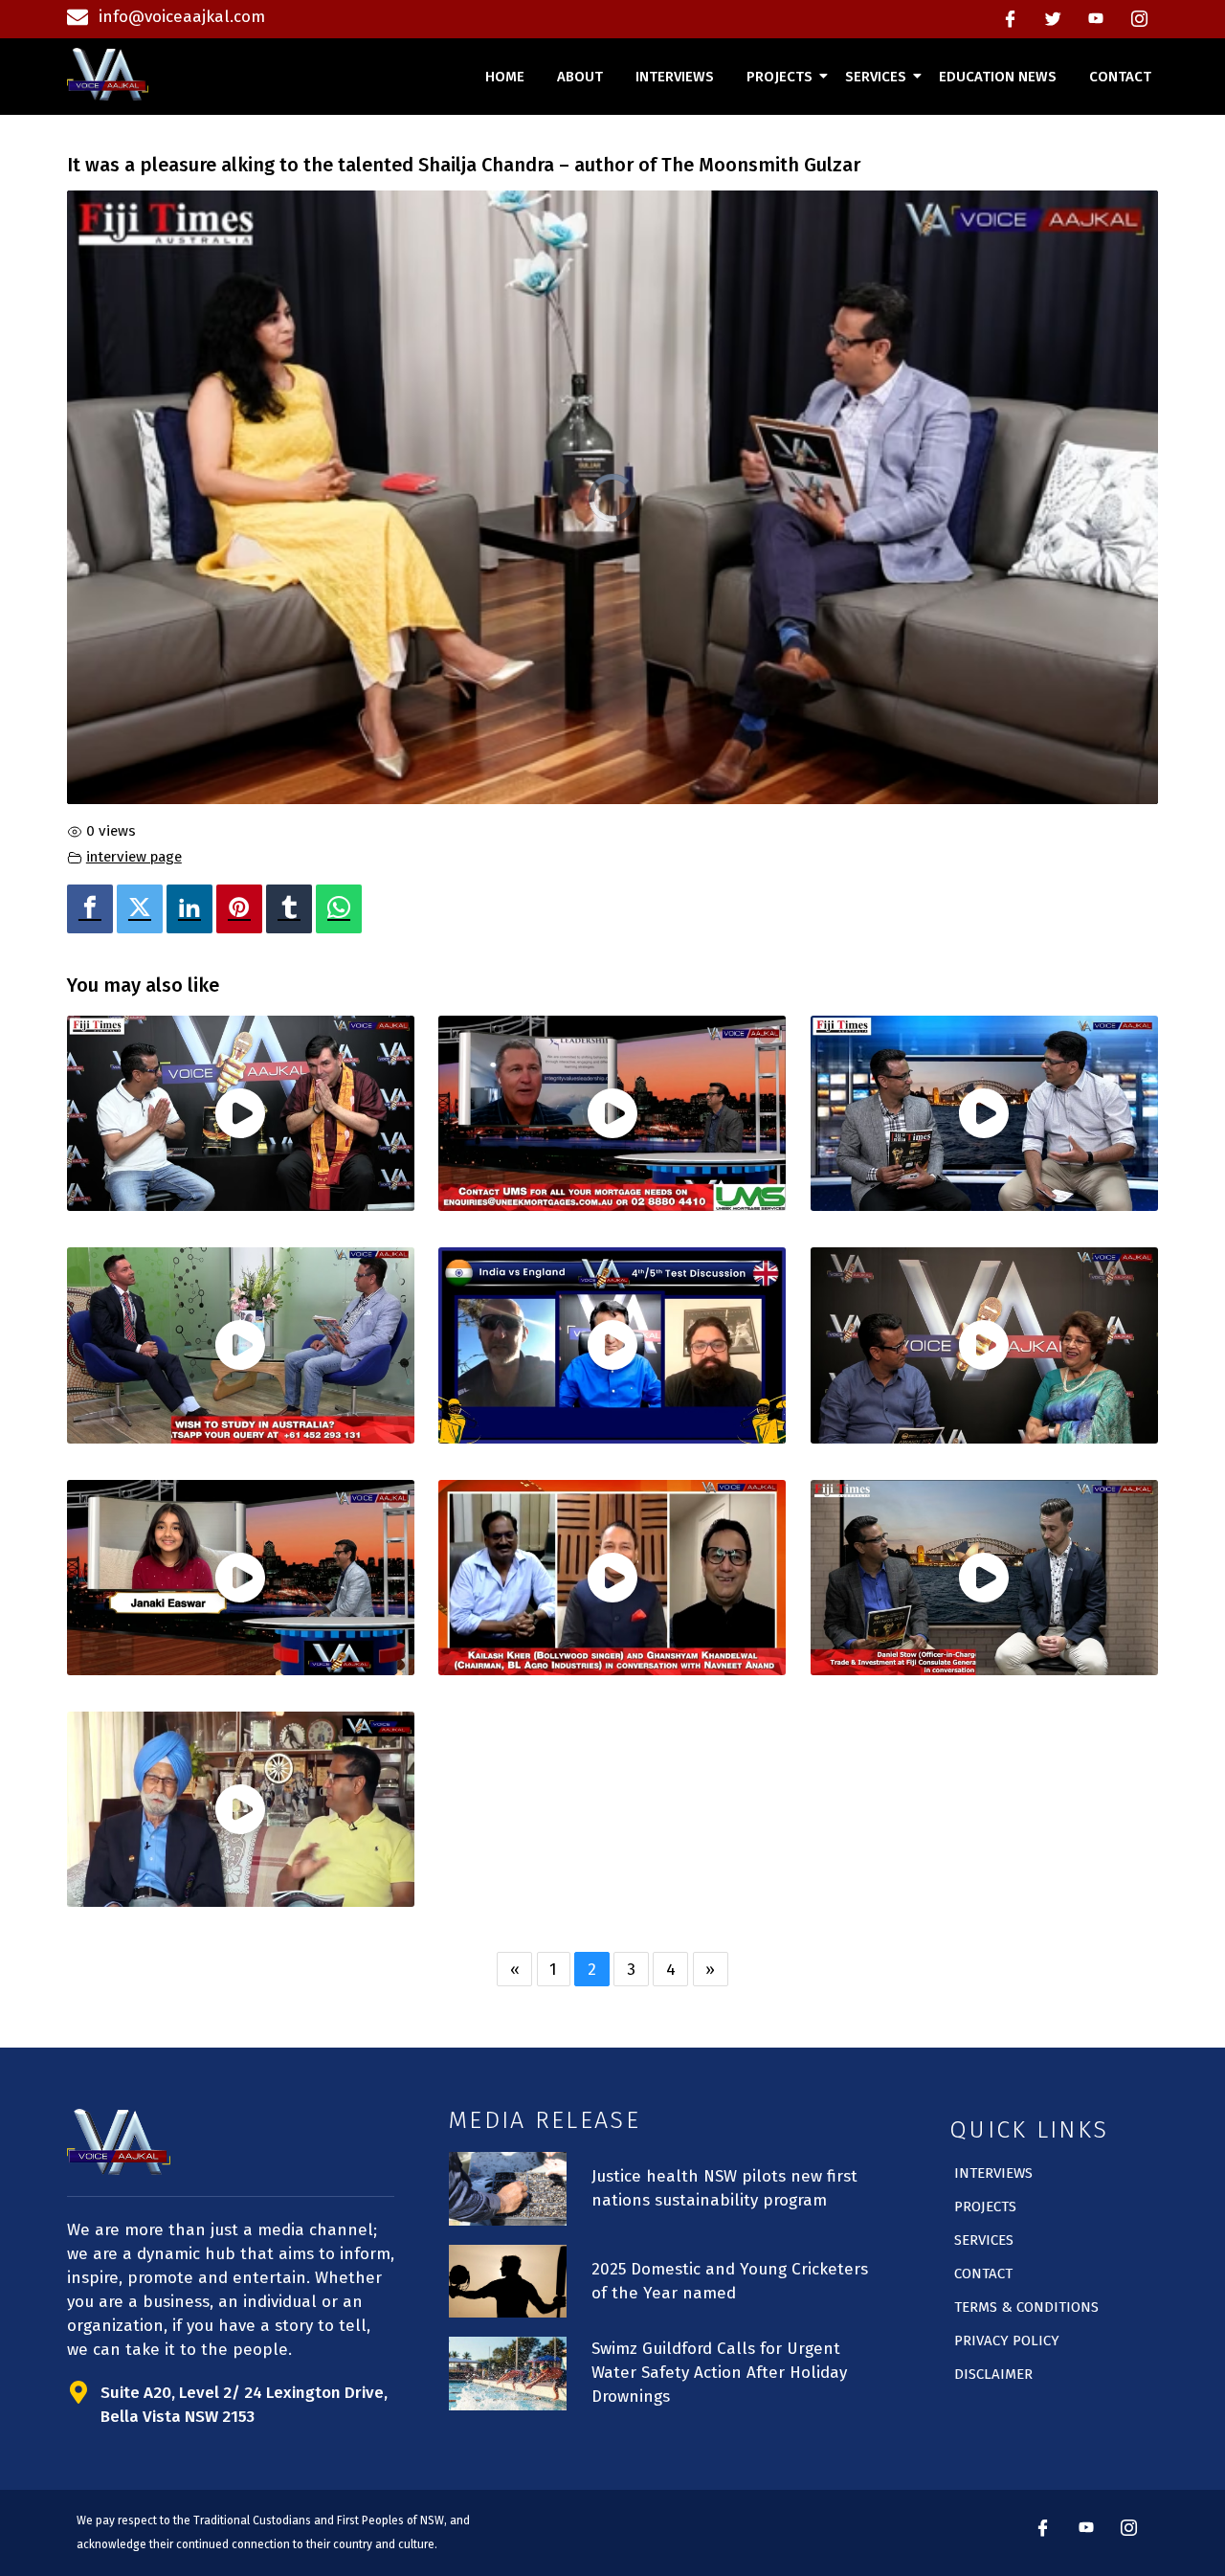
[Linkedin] (189, 909)
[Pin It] (239, 909)
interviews (675, 77)
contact (1120, 77)
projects (780, 77)
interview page (134, 857)
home (505, 77)
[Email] (377, 909)
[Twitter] (1053, 19)
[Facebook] (1010, 19)
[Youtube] (1096, 19)
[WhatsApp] (339, 909)
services (876, 77)
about (580, 77)
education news (998, 77)
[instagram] (1139, 19)
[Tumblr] (289, 909)
